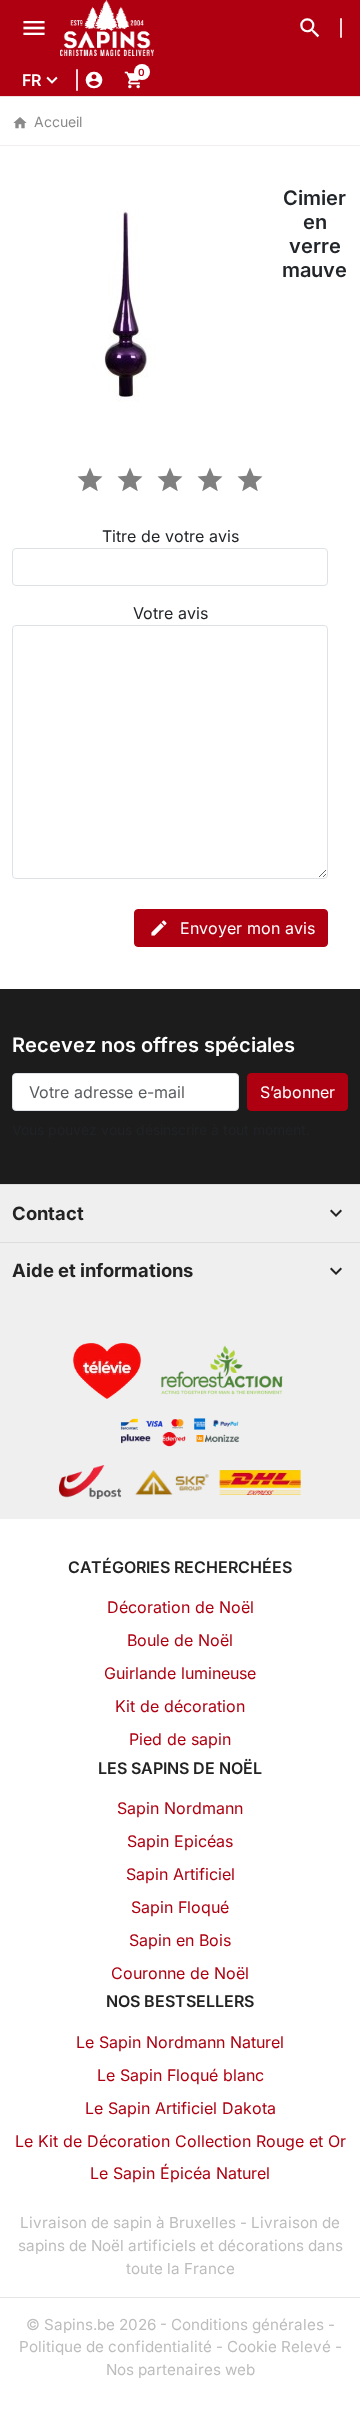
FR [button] (31, 80)
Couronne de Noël (180, 1973)
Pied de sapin (180, 1739)
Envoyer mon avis (232, 928)
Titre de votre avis (170, 536)
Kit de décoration (180, 1706)
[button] (310, 28)
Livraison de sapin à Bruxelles (128, 2222)
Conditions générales (247, 2324)
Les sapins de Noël (180, 1768)
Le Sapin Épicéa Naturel (180, 2173)
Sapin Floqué (180, 1907)
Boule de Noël (180, 1640)
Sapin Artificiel (180, 1874)
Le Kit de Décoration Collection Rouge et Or (180, 2141)
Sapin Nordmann (180, 1808)
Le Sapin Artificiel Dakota (180, 2108)
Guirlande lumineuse (180, 1673)
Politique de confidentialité (115, 2346)
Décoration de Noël (180, 1607)
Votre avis (170, 613)
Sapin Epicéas (180, 1841)
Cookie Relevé (279, 2346)
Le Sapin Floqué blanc (180, 2075)
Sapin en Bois (180, 1940)
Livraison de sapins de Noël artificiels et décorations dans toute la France (180, 2245)
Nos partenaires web (180, 2369)
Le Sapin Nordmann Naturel (180, 2042)
